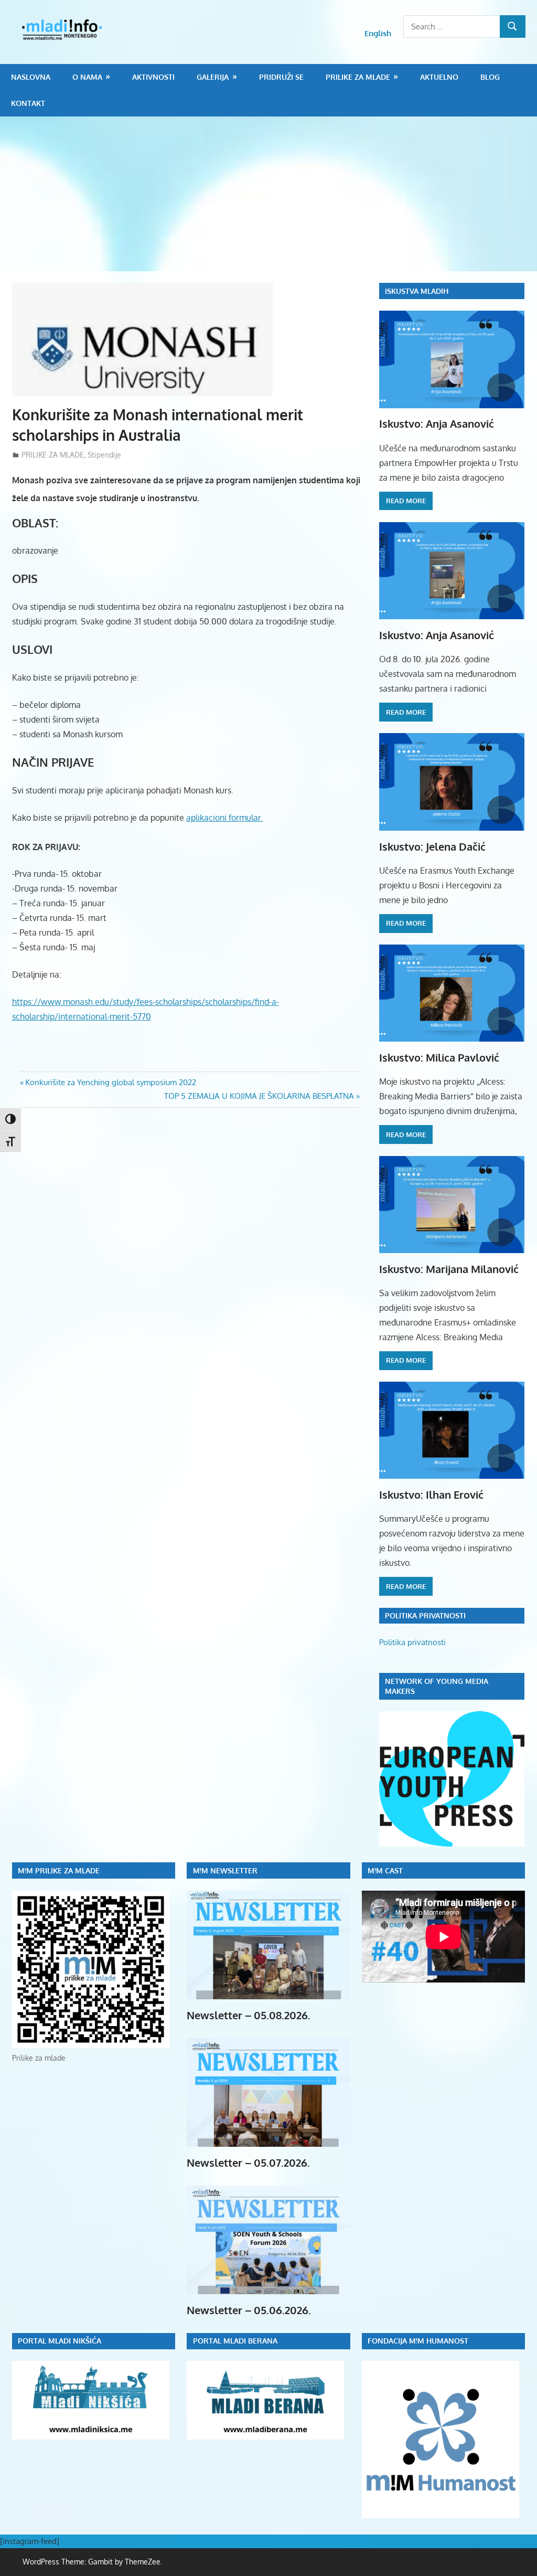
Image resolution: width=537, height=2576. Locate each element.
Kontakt (28, 103)
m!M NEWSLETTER (225, 1870)
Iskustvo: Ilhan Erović (431, 1494)
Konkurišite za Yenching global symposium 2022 (110, 1082)
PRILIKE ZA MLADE (358, 77)
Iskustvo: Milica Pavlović (439, 1057)
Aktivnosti (153, 77)
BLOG (490, 77)
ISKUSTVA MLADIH (417, 291)
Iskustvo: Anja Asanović (437, 423)
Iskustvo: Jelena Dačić (432, 846)
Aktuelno (439, 77)
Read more (406, 501)
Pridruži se (281, 77)
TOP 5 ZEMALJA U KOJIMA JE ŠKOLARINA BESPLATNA (259, 1096)
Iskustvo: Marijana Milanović (449, 1269)
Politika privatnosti (412, 1642)
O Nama (87, 77)
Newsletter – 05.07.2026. (248, 2162)
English (378, 33)
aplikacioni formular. (224, 818)
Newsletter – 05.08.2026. (249, 2015)
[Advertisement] (268, 195)
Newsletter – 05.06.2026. (249, 2310)
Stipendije (104, 455)
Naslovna (31, 77)
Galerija (213, 77)
